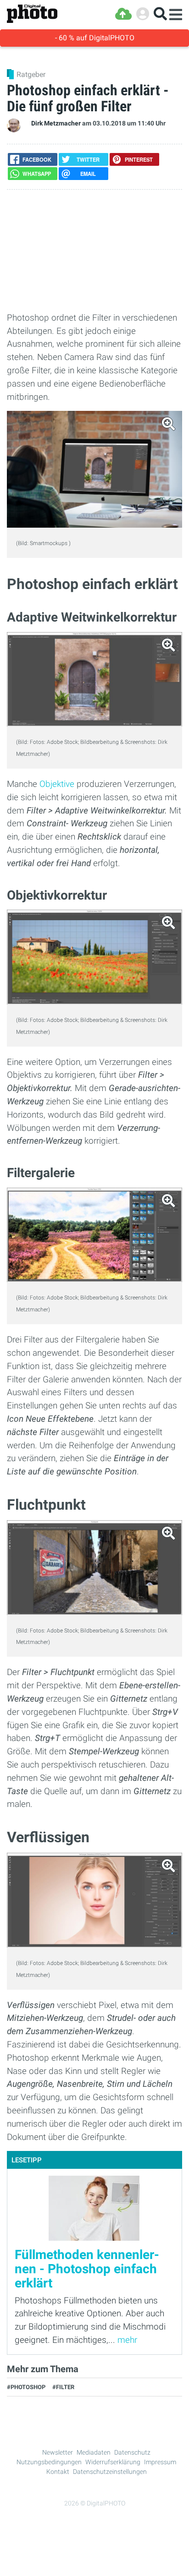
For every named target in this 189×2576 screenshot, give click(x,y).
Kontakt (58, 2472)
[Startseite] (32, 14)
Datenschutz (132, 2452)
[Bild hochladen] (123, 14)
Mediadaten (94, 2452)
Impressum (160, 2462)
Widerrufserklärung (113, 2462)
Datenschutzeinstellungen (110, 2472)
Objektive (57, 784)
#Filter (63, 2387)
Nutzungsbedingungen (49, 2462)
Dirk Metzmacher (56, 123)
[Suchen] (160, 14)
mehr (127, 2340)
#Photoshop (26, 2387)
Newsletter (58, 2452)
